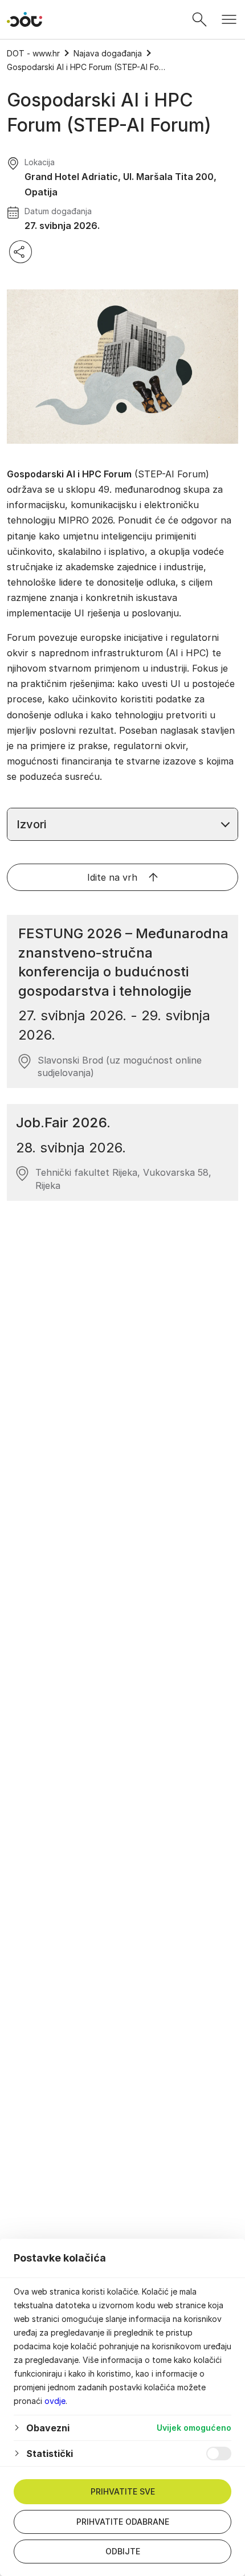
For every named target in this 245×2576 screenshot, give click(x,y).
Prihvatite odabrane (123, 2522)
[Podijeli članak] (21, 252)
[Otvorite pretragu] (199, 19)
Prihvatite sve (123, 2491)
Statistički (50, 2454)
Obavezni (48, 2428)
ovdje (55, 2401)
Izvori (31, 824)
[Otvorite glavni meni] (229, 19)
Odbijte (123, 2551)
